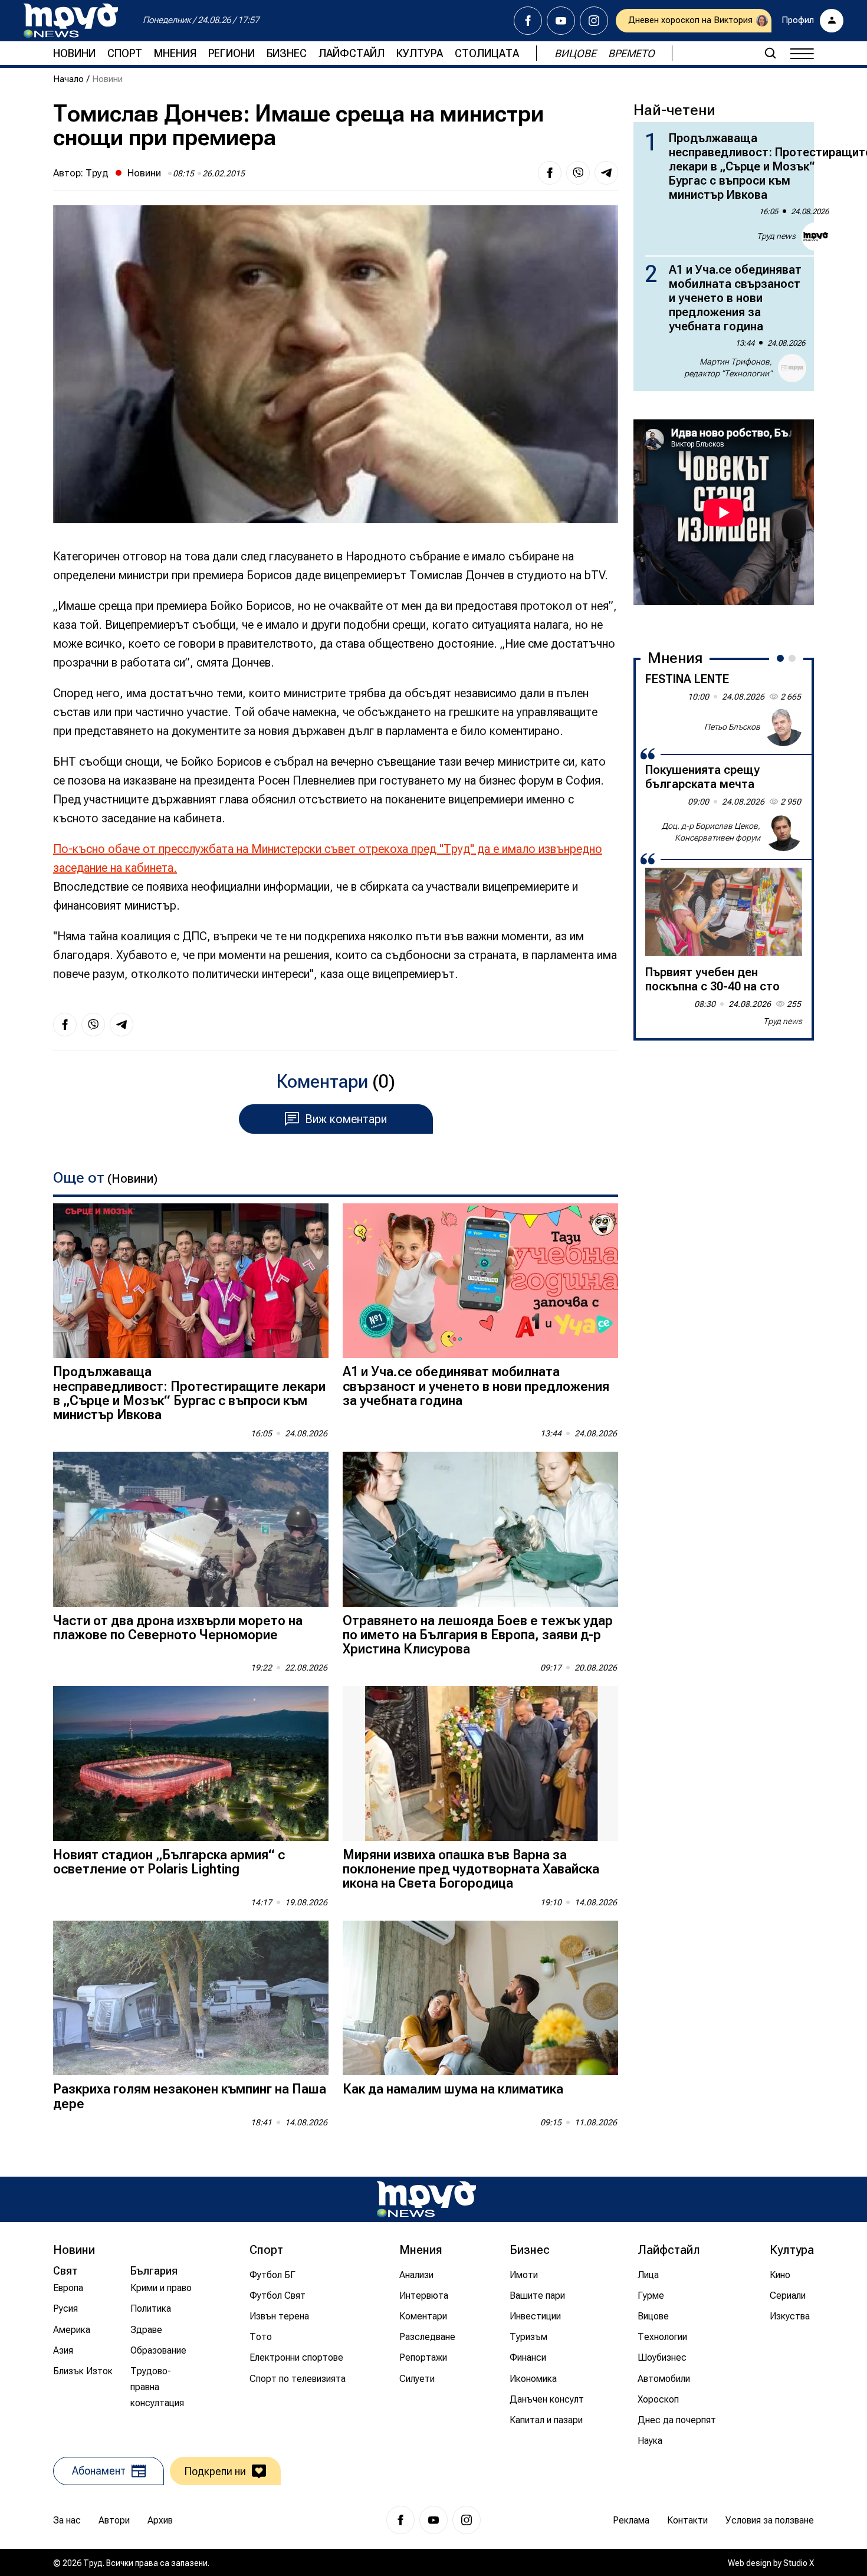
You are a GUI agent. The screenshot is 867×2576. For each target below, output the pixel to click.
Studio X (799, 2563)
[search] (770, 53)
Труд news (776, 236)
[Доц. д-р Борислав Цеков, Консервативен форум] (783, 832)
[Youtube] (561, 21)
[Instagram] (594, 21)
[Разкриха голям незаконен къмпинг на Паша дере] (191, 1998)
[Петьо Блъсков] (783, 727)
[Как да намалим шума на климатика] (480, 1998)
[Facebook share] (550, 173)
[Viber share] (578, 173)
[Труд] (426, 2199)
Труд (97, 173)
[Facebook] (528, 21)
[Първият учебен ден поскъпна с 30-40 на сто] (724, 912)
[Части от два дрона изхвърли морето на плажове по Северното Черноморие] (191, 1529)
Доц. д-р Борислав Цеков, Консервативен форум (711, 832)
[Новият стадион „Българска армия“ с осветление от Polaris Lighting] (191, 1763)
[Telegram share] (606, 173)
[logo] (71, 21)
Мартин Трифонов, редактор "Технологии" (728, 367)
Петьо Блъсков (732, 727)
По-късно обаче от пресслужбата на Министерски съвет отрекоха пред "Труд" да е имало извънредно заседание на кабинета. (328, 858)
